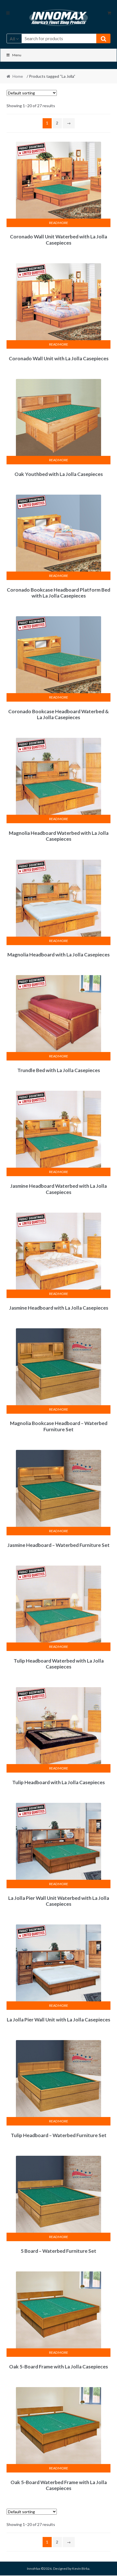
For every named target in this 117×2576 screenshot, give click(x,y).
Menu (17, 55)
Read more (59, 223)
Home (18, 76)
